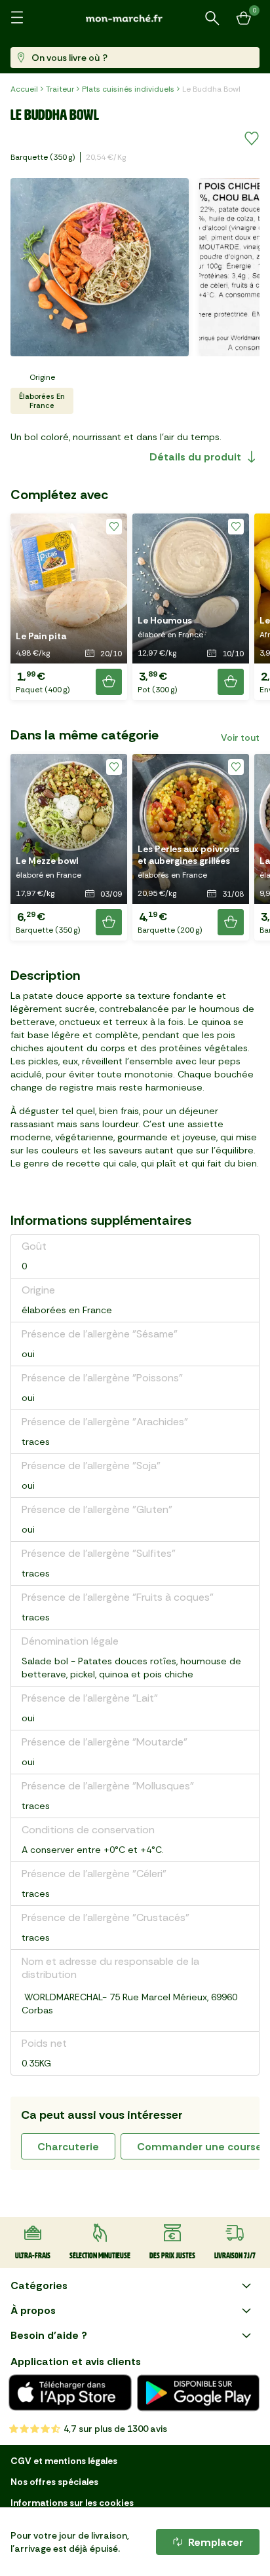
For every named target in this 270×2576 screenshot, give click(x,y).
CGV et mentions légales (64, 2461)
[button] (69, 607)
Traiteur (60, 89)
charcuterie (68, 2147)
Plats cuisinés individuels (128, 89)
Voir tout (240, 737)
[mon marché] (135, 18)
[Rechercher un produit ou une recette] (212, 18)
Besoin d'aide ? (49, 2335)
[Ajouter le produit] (109, 682)
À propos (33, 2310)
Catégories (39, 2286)
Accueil (24, 89)
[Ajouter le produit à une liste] (252, 139)
